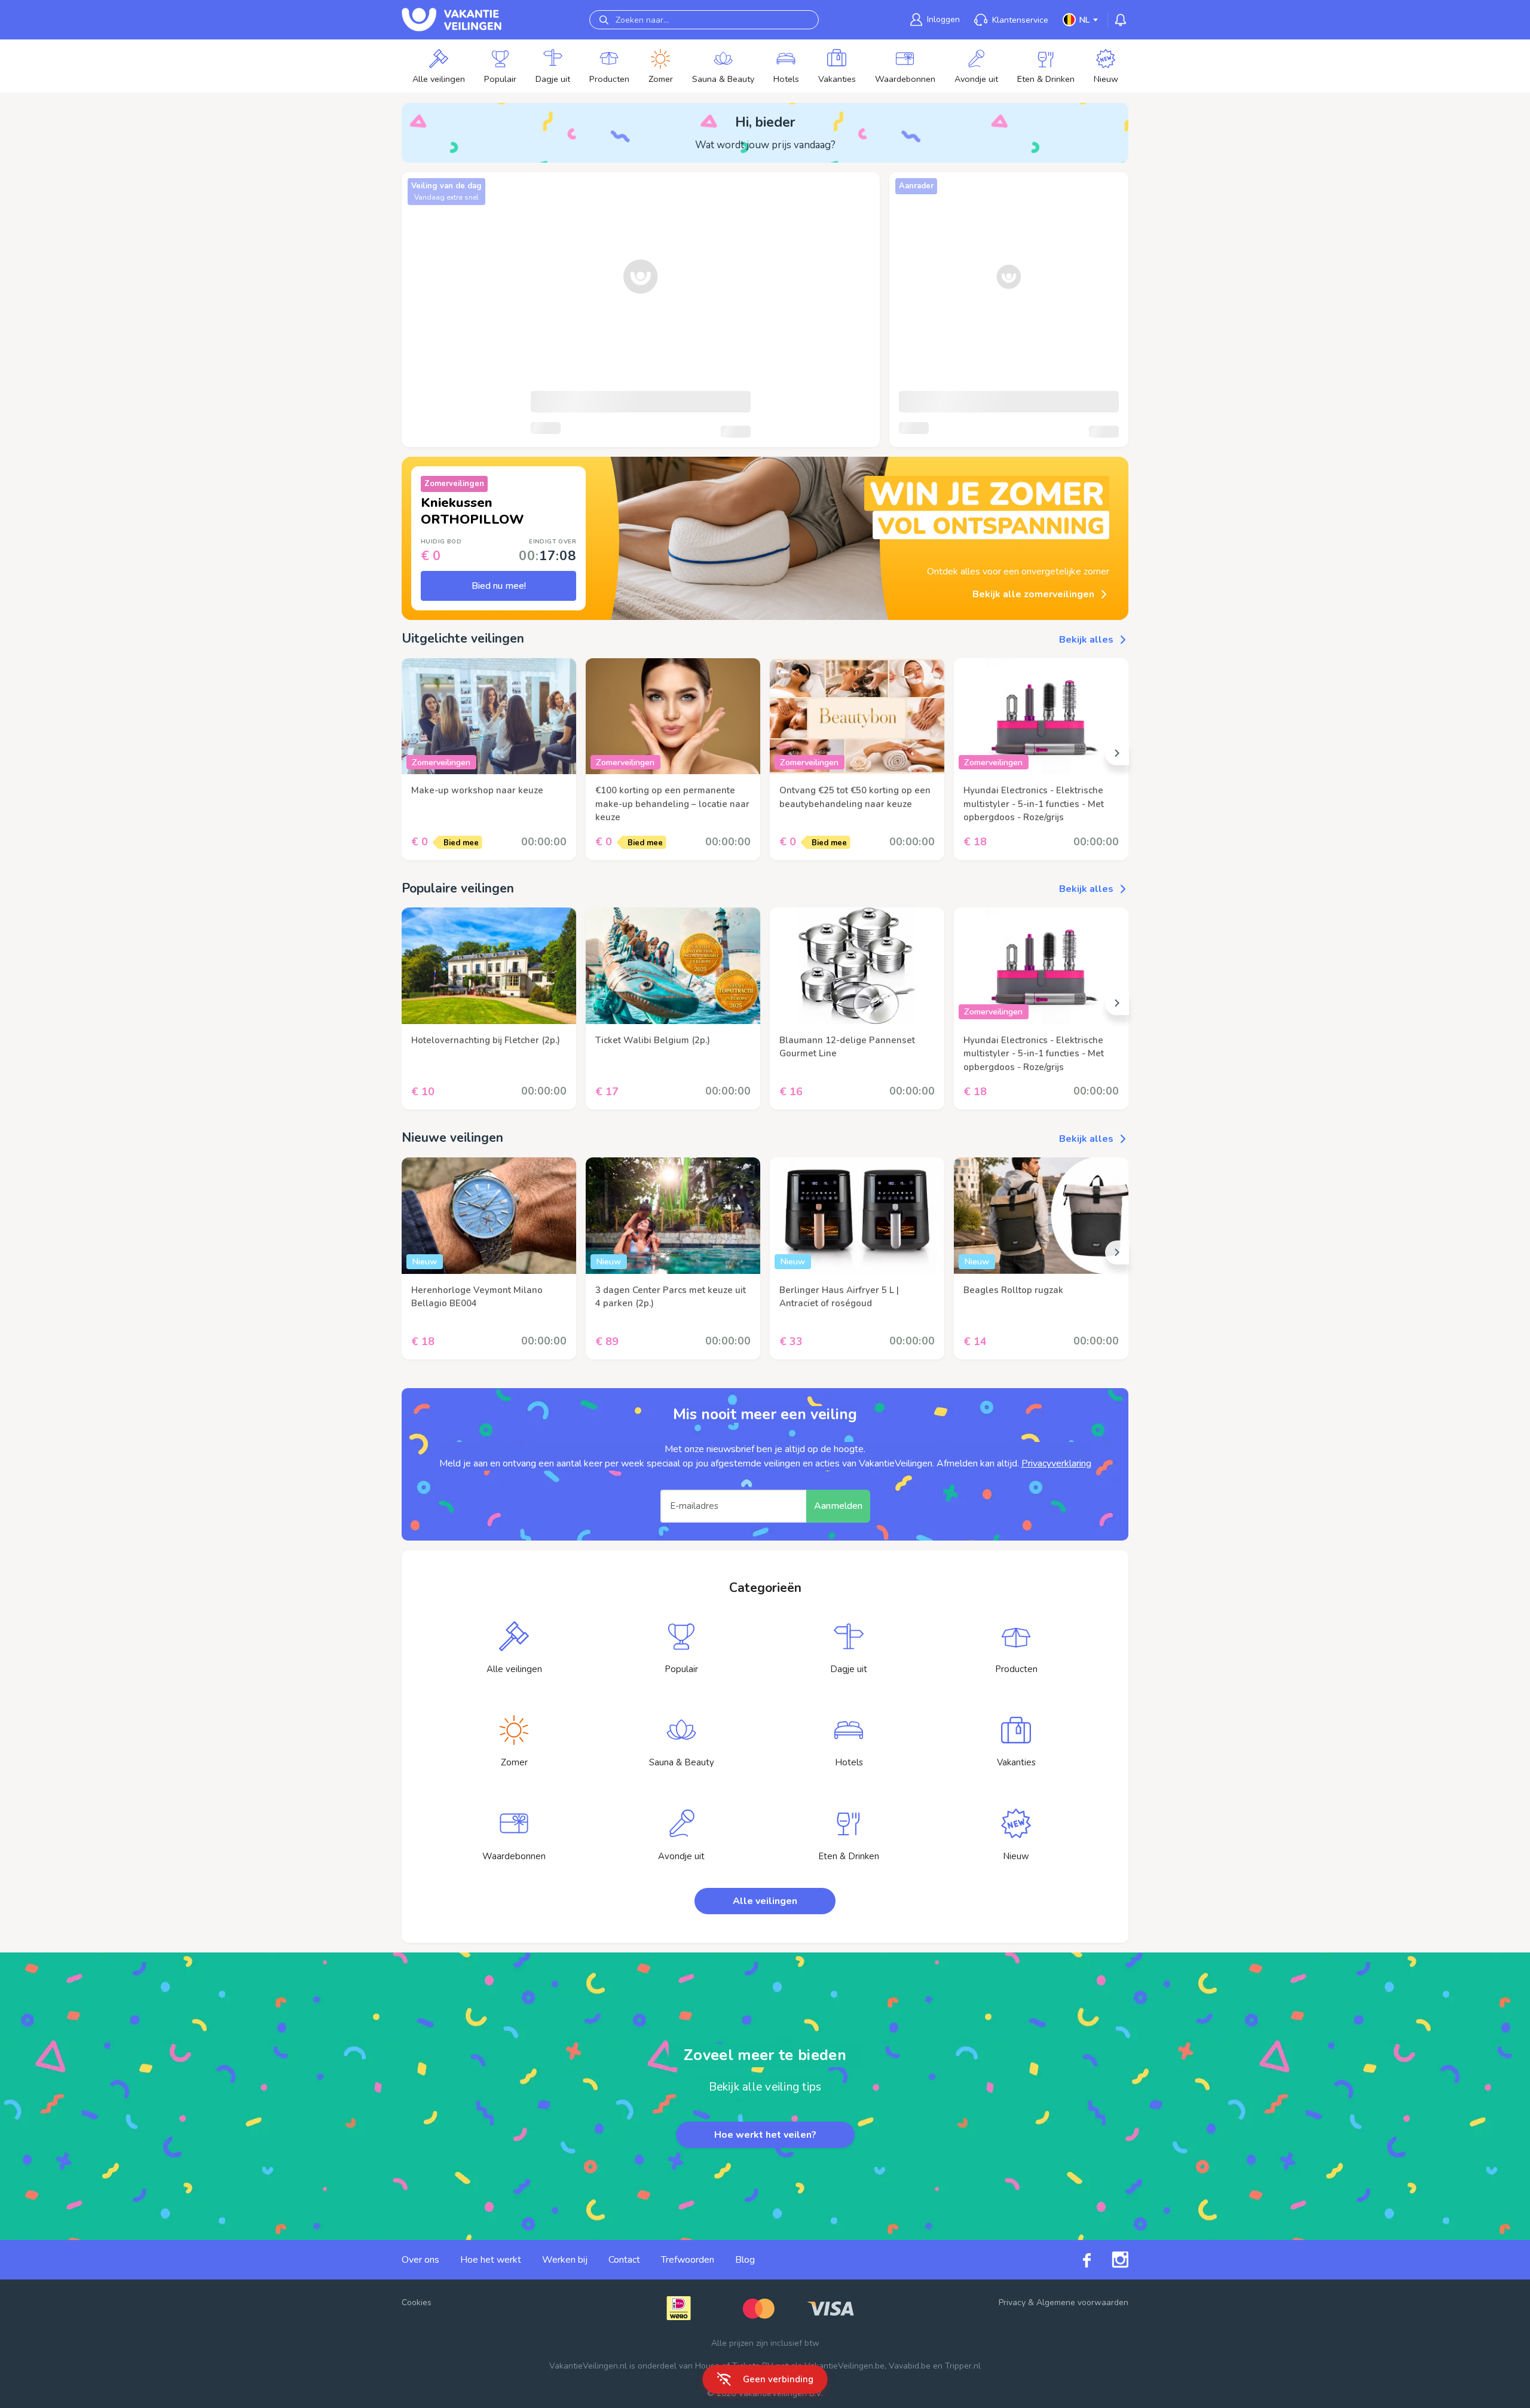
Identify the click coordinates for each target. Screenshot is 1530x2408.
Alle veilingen (765, 1901)
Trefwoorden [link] (688, 2260)
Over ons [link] (420, 2260)
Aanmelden (838, 1506)
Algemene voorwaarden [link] (1082, 2302)
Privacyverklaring (1056, 1463)
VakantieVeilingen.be (844, 2366)
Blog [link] (745, 2260)
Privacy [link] (1012, 2302)
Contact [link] (624, 2260)
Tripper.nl (963, 2366)
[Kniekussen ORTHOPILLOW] (749, 538)
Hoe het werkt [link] (491, 2260)
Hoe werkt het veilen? (765, 2135)
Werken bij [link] (565, 2260)
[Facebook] (1076, 2259)
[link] (514, 1654)
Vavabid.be (910, 2366)
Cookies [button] (417, 2302)
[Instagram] (1110, 2260)
